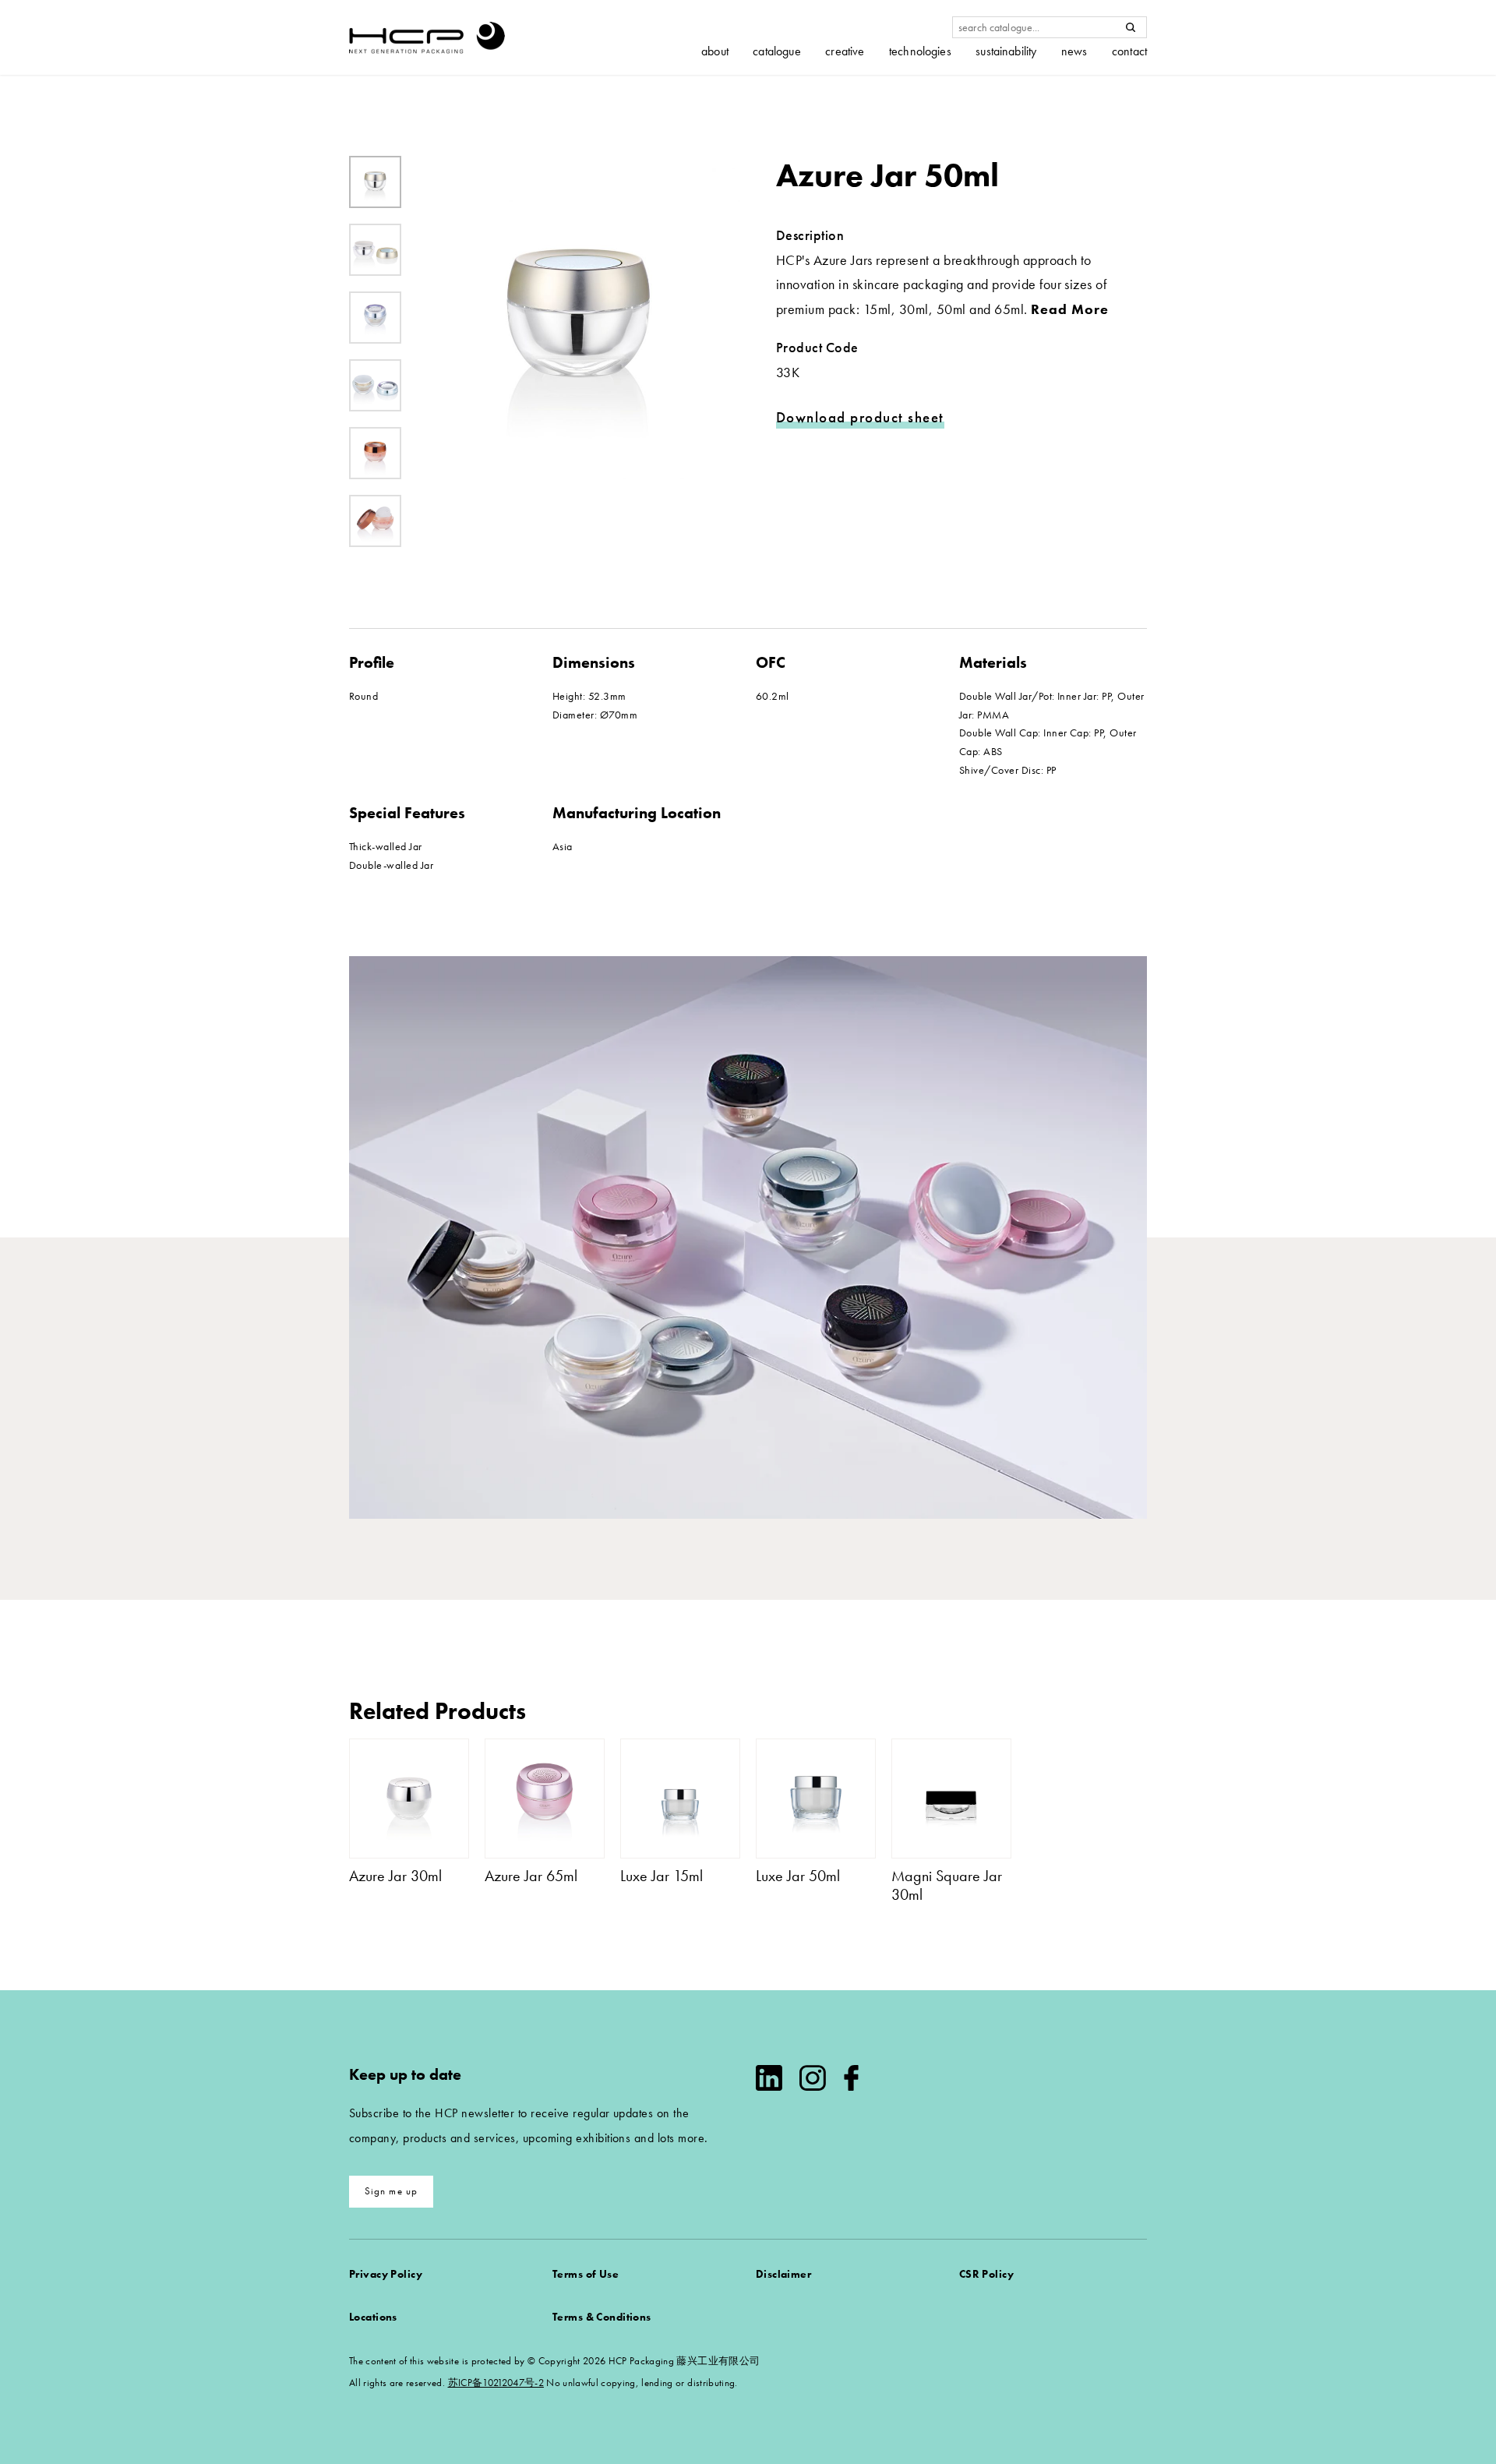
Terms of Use (586, 2274)
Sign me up (392, 2191)
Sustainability (1006, 51)
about (715, 51)
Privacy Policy (386, 2274)
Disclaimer (783, 2274)
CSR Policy (986, 2274)
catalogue (776, 51)
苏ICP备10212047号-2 (496, 2383)
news (1074, 51)
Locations (373, 2317)
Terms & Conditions (602, 2317)
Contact (1129, 51)
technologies (920, 51)
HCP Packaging (427, 37)
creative (845, 51)
